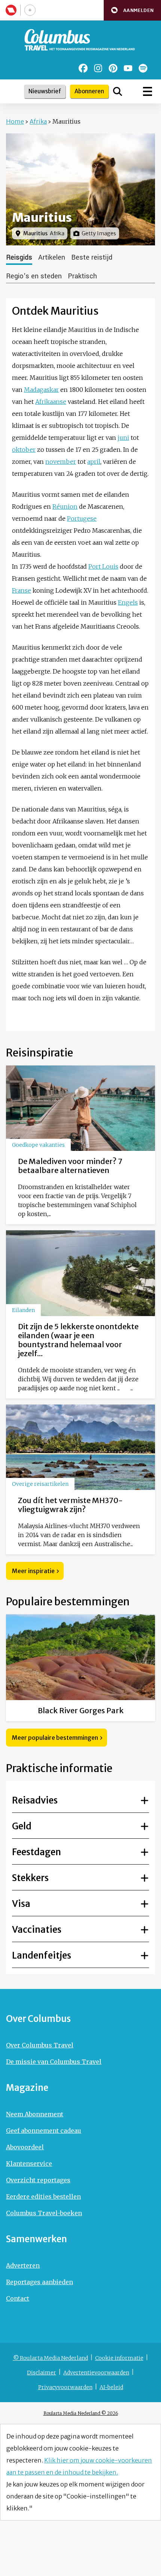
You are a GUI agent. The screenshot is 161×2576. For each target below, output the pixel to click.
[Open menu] (148, 91)
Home (15, 121)
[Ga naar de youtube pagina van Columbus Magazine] (128, 68)
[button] (132, 10)
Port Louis (103, 566)
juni (123, 438)
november (61, 462)
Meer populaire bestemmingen (55, 1738)
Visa (21, 1904)
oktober (24, 450)
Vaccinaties (37, 1930)
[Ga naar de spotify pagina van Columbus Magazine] (143, 68)
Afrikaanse (51, 402)
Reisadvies (35, 1800)
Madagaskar (41, 390)
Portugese (82, 518)
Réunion (65, 507)
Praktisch (82, 276)
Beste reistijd (92, 257)
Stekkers (30, 1878)
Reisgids (19, 257)
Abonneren (89, 91)
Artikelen (52, 257)
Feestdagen (37, 1852)
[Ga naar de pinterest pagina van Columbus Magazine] (113, 68)
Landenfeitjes (42, 1955)
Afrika (38, 121)
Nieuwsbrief (45, 91)
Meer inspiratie (33, 1571)
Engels (128, 602)
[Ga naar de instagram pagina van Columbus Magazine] (98, 68)
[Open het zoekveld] (118, 91)
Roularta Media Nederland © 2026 (81, 2413)
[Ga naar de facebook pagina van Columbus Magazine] (83, 68)
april (94, 462)
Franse (22, 590)
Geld (22, 1826)
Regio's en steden (34, 276)
